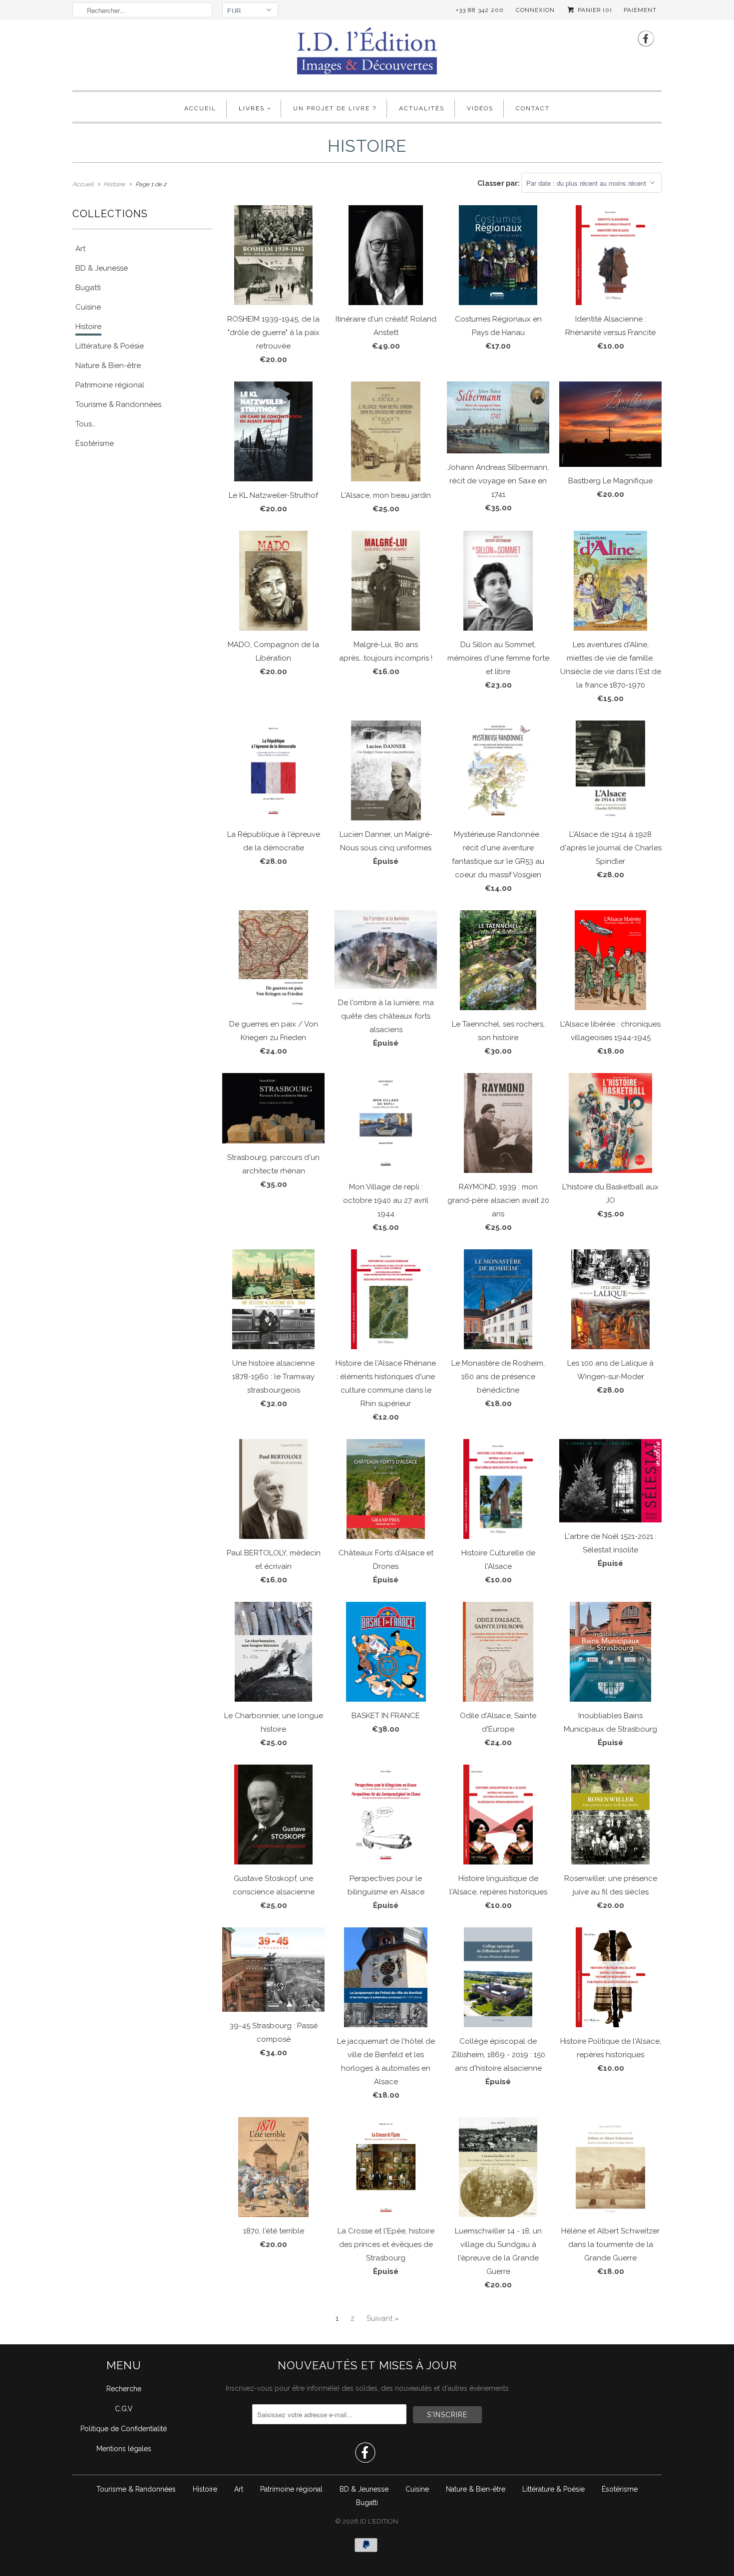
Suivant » (383, 2318)
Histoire (205, 2489)
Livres (252, 108)
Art (239, 2489)
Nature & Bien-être (476, 2489)
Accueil (200, 108)
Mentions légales (124, 2449)
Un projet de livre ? (335, 108)
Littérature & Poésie (553, 2489)
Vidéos (480, 108)
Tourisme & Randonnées (136, 2489)
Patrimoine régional (291, 2489)
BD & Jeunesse (364, 2489)
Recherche (124, 2389)
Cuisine (417, 2489)
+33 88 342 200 (480, 10)
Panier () (594, 10)
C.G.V (124, 2409)
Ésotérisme (620, 2489)
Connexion (535, 10)
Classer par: (499, 183)
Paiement (640, 10)
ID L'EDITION (379, 2521)
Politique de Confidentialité (124, 2429)
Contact (533, 108)
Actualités (422, 108)
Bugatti (367, 2503)
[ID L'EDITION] (367, 54)
